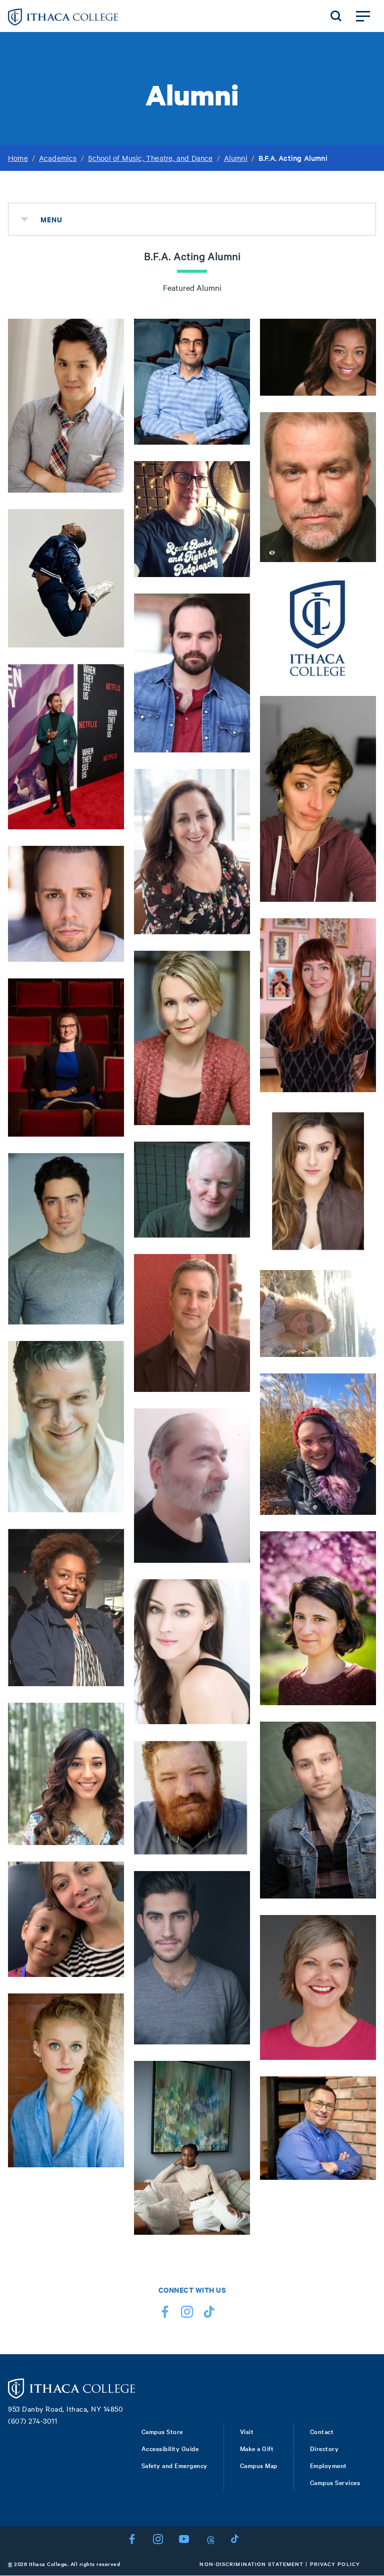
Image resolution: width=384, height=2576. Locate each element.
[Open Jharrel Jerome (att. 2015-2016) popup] (109, 831)
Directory (324, 2448)
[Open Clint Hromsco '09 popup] (361, 1900)
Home (18, 158)
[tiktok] (209, 2314)
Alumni (236, 158)
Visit (247, 2431)
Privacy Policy (335, 2564)
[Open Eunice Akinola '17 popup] (235, 2236)
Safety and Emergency (174, 2465)
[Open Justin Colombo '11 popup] (235, 754)
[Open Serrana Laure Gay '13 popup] (361, 1516)
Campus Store (162, 2431)
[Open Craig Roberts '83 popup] (361, 564)
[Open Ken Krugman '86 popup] (235, 1393)
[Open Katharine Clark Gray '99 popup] (361, 903)
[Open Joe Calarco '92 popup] (109, 1514)
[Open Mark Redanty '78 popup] (361, 681)
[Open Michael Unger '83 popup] (235, 446)
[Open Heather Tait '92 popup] (235, 1127)
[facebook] (165, 2314)
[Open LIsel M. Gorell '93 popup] (361, 2061)
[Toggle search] (336, 16)
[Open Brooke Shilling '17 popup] (361, 1707)
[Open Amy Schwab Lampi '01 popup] (109, 1138)
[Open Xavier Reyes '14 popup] (109, 963)
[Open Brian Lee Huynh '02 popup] (109, 494)
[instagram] (187, 2314)
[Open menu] (363, 16)
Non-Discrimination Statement (251, 2564)
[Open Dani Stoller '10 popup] (361, 1255)
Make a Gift (257, 2448)
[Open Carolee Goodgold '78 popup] (235, 936)
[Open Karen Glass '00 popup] (361, 1094)
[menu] (24, 219)
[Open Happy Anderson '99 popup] (235, 1856)
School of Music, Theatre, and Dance (150, 158)
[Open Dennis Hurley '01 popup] (235, 1239)
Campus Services (335, 2482)
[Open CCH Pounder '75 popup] (109, 1688)
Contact (322, 2431)
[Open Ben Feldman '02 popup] (109, 1326)
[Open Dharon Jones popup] (109, 649)
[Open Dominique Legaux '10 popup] (109, 1847)
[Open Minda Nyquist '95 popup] (361, 1358)
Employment (328, 2465)
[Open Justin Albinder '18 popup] (235, 2046)
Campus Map (259, 2465)
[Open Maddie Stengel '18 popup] (109, 2169)
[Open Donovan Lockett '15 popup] (361, 397)
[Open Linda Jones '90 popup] (235, 579)
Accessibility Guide (170, 2448)
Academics (58, 158)
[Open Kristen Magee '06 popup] (235, 1726)
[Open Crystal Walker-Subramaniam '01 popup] (109, 1978)
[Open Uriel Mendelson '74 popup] (235, 1564)
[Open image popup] (361, 2181)
